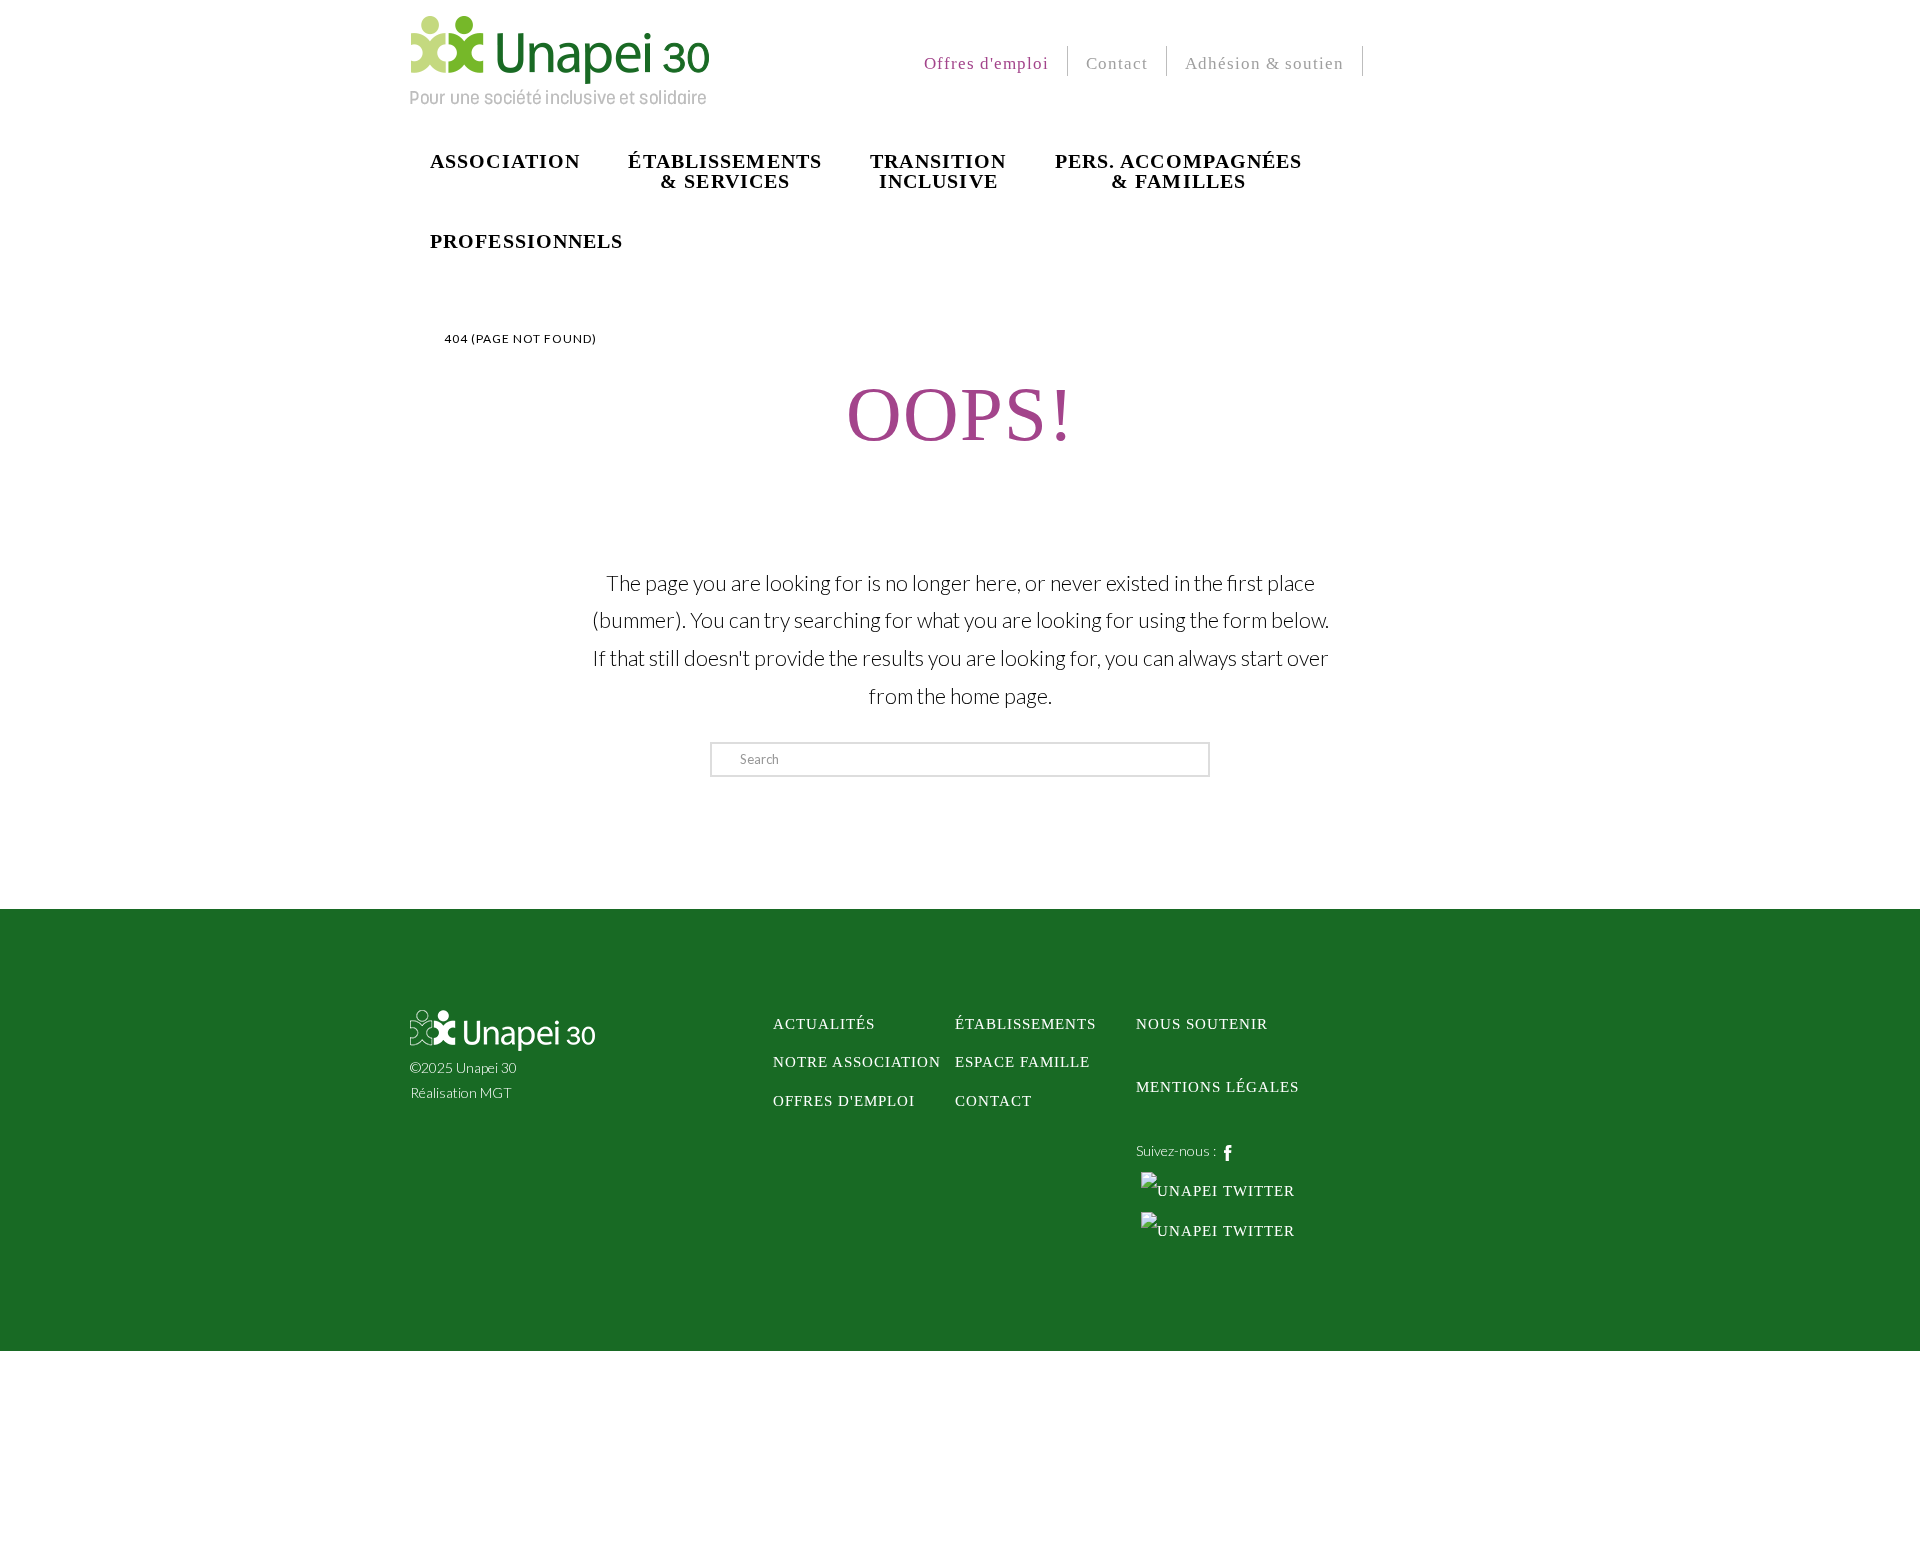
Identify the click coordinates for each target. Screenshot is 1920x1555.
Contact (1117, 63)
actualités (824, 1023)
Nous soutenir (1202, 1023)
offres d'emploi (844, 1100)
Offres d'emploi (986, 63)
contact (993, 1100)
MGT (496, 1092)
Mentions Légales (1217, 1086)
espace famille (1022, 1061)
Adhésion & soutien (1264, 63)
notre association (857, 1061)
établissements (1025, 1023)
